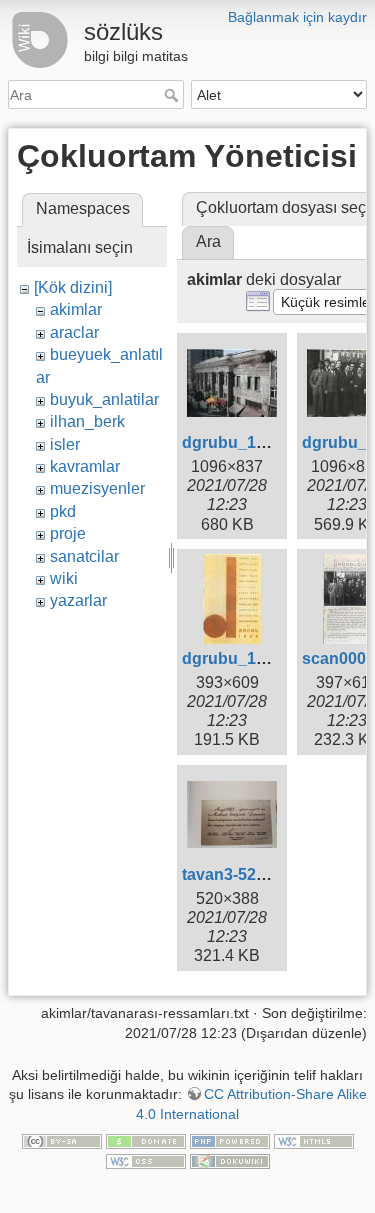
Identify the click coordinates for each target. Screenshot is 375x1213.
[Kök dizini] (73, 287)
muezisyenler (97, 488)
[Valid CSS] (146, 1160)
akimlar (76, 309)
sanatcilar (84, 556)
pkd (63, 511)
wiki (64, 578)
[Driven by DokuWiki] (230, 1160)
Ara (173, 95)
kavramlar (85, 466)
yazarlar (78, 600)
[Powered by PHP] (230, 1141)
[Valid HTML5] (314, 1141)
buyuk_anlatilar (104, 399)
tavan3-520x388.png (258, 874)
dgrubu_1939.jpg (246, 658)
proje (68, 533)
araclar (74, 332)
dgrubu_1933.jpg (246, 442)
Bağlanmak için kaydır (297, 17)
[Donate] (146, 1141)
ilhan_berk (87, 421)
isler (65, 444)
